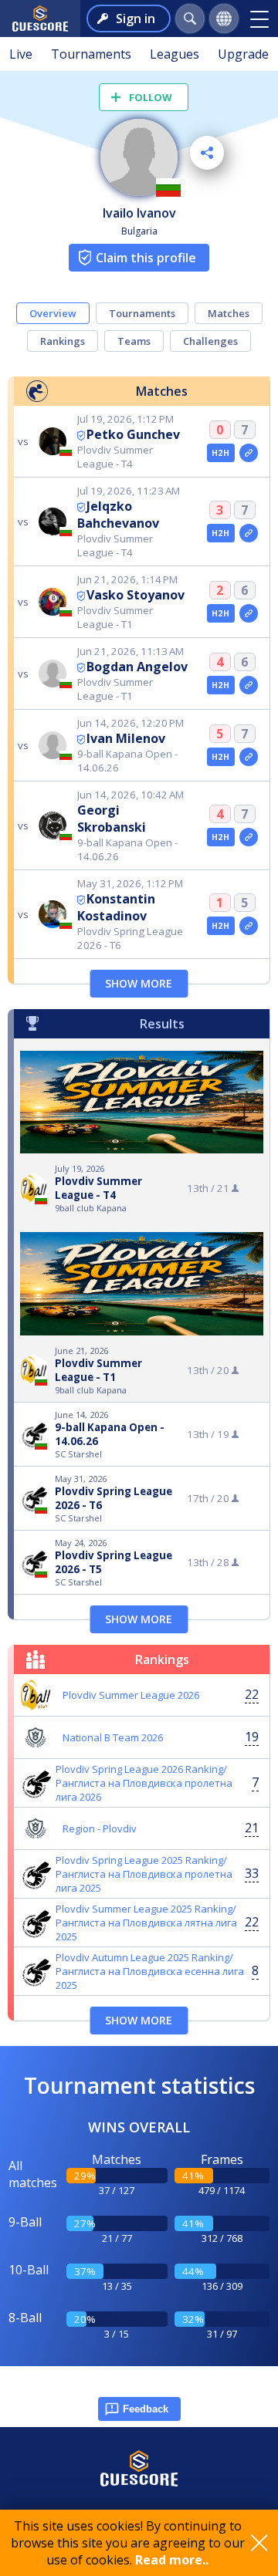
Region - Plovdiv (100, 1828)
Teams (134, 341)
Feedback (146, 2409)
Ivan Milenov (126, 738)
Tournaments (91, 54)
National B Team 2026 (113, 1737)
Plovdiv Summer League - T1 (98, 1370)
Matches (229, 313)
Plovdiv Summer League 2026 (131, 1695)
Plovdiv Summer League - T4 (98, 1188)
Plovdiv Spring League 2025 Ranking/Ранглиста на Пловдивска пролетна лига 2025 (144, 1874)
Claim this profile (146, 258)
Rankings (63, 341)
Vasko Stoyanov (136, 595)
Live (21, 54)
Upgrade (243, 54)
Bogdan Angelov (137, 667)
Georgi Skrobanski (112, 819)
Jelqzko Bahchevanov (118, 515)
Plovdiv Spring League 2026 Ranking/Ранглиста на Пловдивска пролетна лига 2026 (144, 1783)
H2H (220, 453)
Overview (53, 313)
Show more (139, 983)
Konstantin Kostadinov (116, 907)
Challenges (210, 341)
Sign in (136, 19)
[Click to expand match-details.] (249, 453)
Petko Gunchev (133, 434)
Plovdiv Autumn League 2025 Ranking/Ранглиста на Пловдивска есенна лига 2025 (150, 1971)
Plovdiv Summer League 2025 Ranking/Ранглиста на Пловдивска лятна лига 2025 (146, 1923)
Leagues (175, 54)
